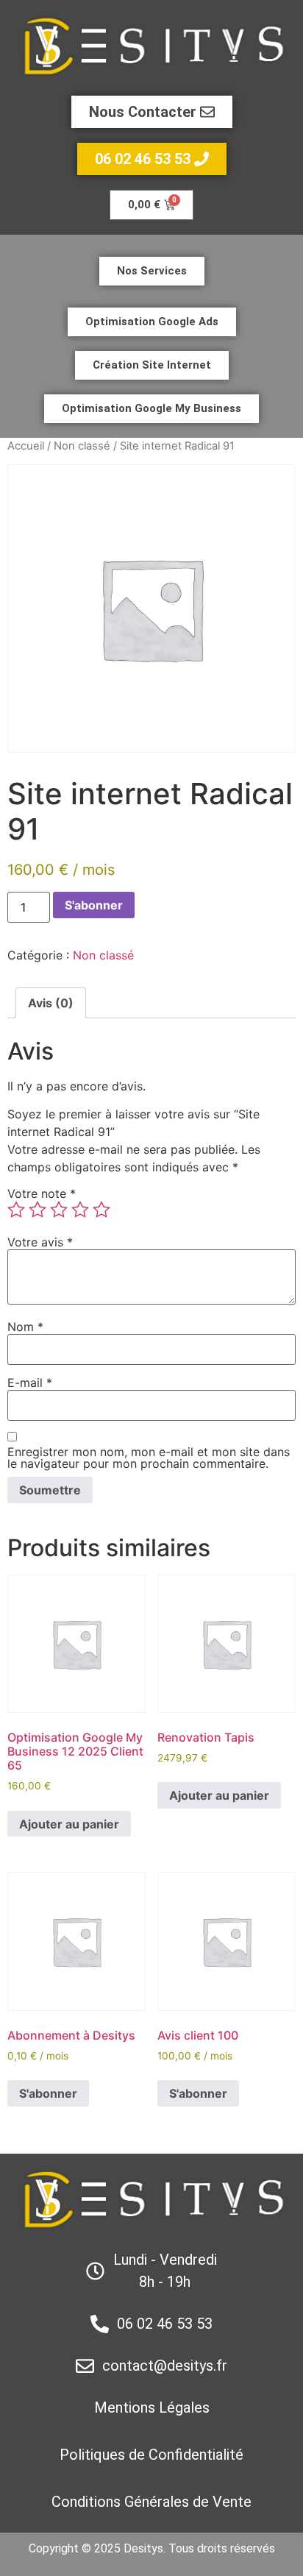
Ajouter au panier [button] (69, 1824)
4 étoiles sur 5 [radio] (80, 1210)
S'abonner (94, 905)
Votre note (42, 1193)
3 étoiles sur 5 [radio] (59, 1210)
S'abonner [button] (48, 2093)
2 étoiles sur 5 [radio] (38, 1210)
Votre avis (40, 1242)
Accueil (26, 446)
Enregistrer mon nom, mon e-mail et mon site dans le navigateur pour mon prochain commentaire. (149, 1458)
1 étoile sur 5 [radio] (16, 1210)
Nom (25, 1327)
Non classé (82, 446)
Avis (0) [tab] (51, 1003)
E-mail (30, 1383)
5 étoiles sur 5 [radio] (101, 1210)
